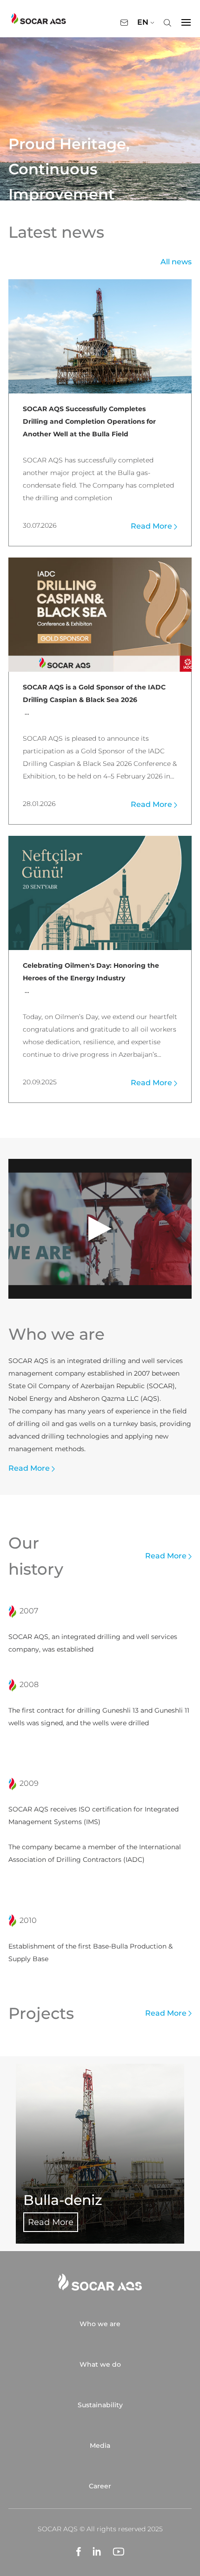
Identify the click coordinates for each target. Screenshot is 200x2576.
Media (100, 2445)
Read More (152, 526)
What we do (100, 2364)
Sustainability (100, 2405)
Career (100, 2486)
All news (176, 262)
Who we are (100, 2324)
